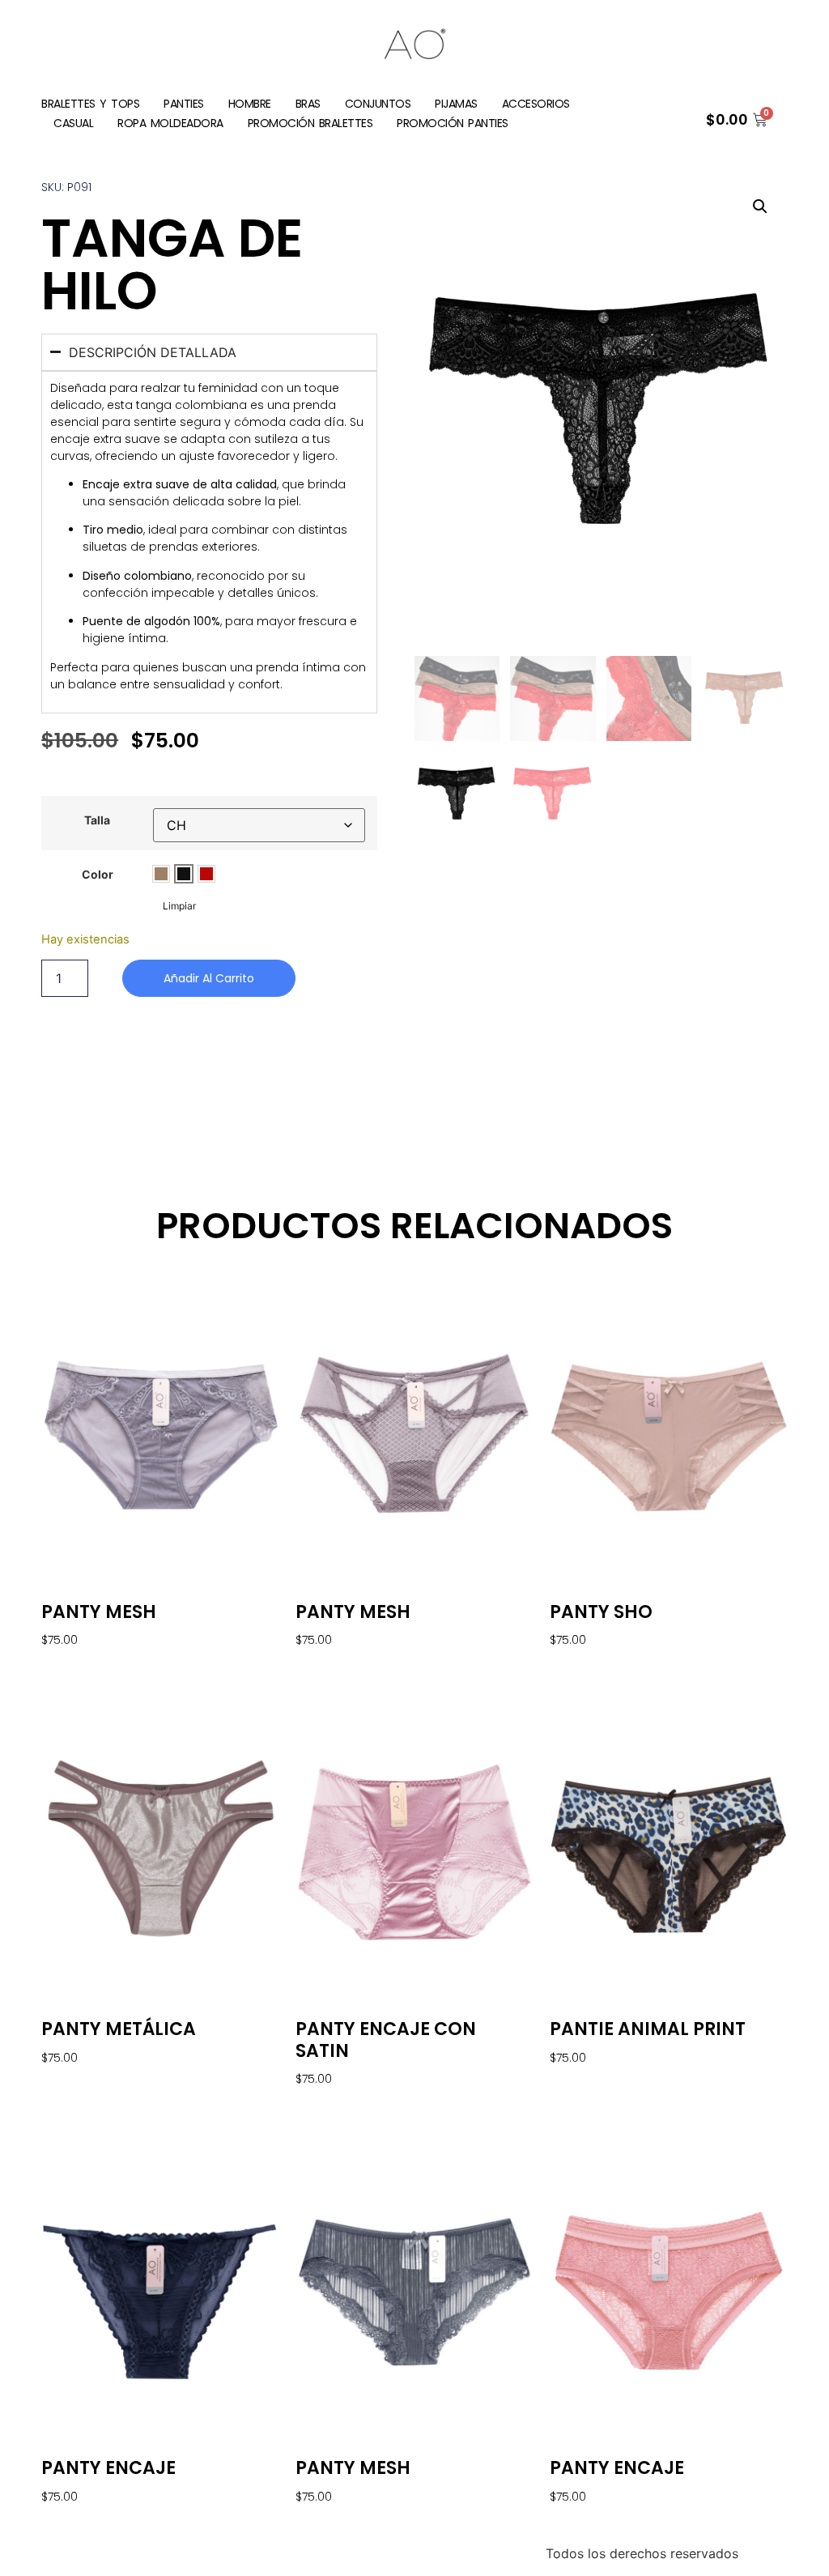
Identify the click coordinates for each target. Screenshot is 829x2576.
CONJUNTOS (378, 104)
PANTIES (184, 104)
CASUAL (73, 123)
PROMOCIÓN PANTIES (453, 123)
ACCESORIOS (536, 104)
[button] (760, 207)
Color (98, 875)
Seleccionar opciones (103, 1665)
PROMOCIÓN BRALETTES (310, 123)
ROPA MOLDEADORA (170, 123)
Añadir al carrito (209, 978)
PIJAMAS (456, 104)
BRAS (308, 104)
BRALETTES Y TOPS (90, 104)
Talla (97, 820)
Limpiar (179, 906)
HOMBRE (250, 104)
